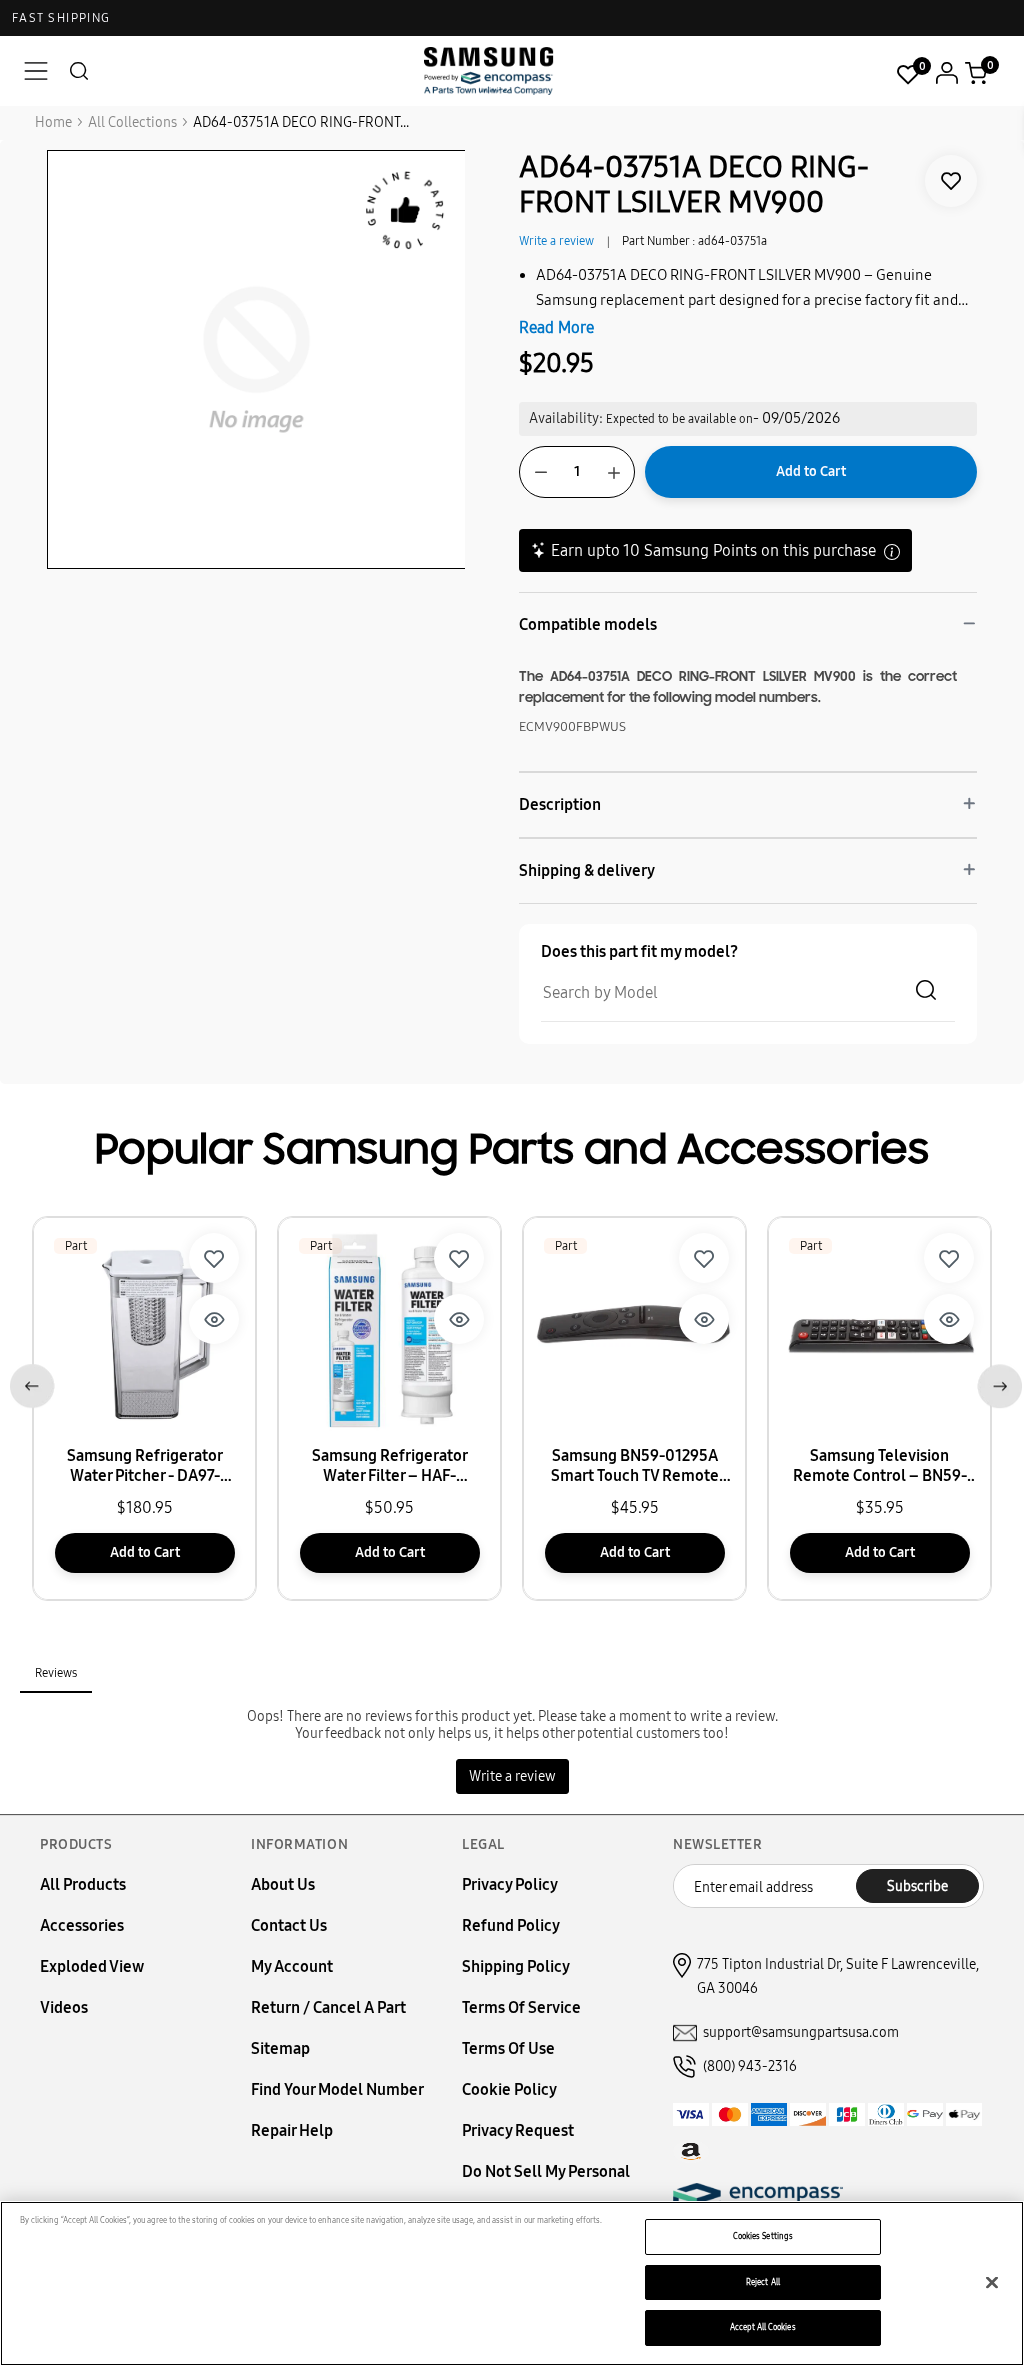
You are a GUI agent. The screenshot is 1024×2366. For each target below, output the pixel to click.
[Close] (992, 2282)
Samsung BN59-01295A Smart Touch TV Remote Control (635, 1466)
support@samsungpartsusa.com (801, 2032)
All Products (83, 1884)
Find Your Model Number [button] (337, 2089)
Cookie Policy (509, 2089)
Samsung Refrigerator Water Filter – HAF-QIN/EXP (390, 1466)
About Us (283, 1884)
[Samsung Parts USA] (489, 70)
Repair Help (292, 2130)
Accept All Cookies (762, 2327)
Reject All (763, 2282)
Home (53, 122)
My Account (292, 1966)
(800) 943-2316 (750, 2066)
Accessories (82, 1925)
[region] (512, 2283)
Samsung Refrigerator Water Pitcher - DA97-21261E (145, 1466)
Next (995, 1382)
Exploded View (92, 1966)
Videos (64, 2007)
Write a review (556, 241)
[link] (951, 181)
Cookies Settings (763, 2236)
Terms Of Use (508, 2048)
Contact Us (289, 1925)
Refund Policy (511, 1925)
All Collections (132, 122)
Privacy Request (518, 2130)
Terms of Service (521, 2007)
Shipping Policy (516, 1966)
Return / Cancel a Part (328, 2007)
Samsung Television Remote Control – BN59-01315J (880, 1466)
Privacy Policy (510, 1884)
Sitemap (280, 2048)
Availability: (566, 418)
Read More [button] (556, 327)
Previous (28, 1382)
